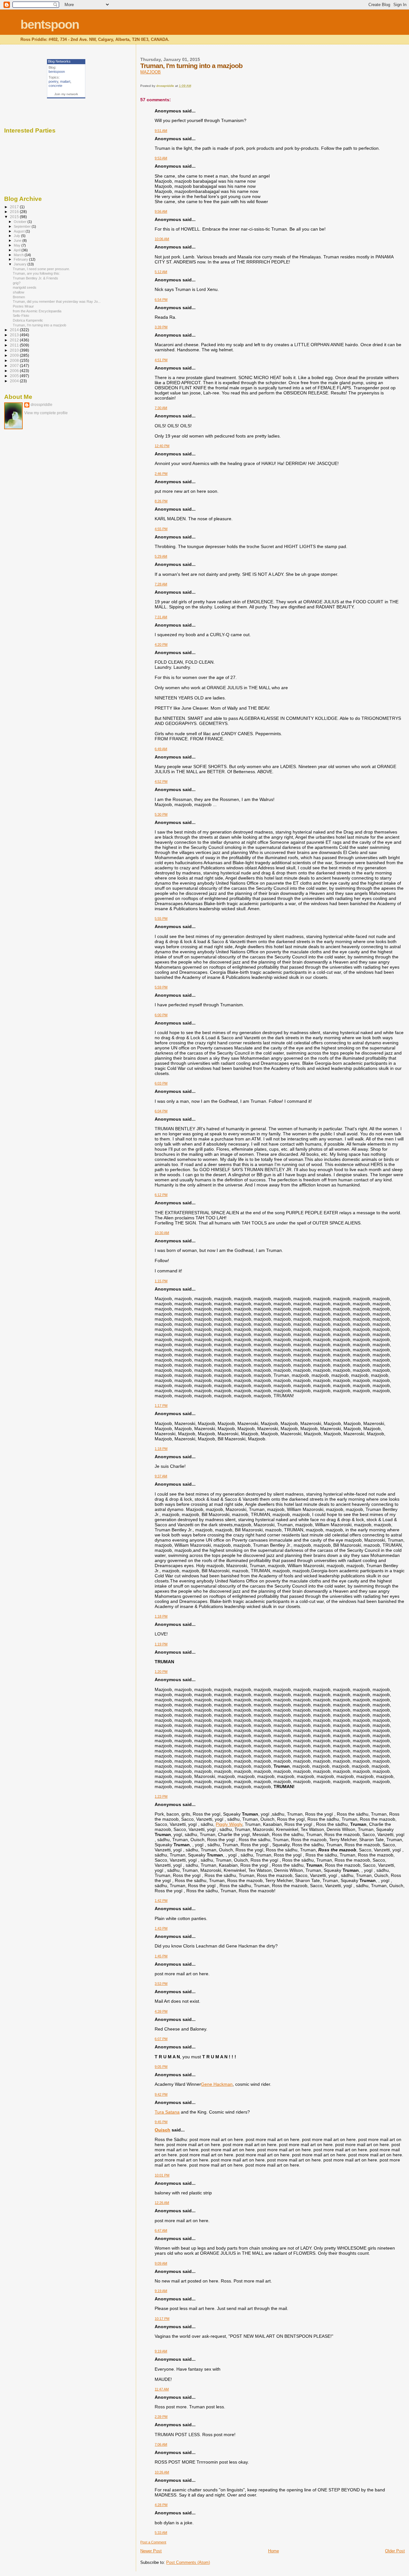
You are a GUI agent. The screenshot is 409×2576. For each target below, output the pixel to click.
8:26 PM (161, 501)
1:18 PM (161, 1449)
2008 (15, 360)
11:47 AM (162, 2389)
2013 (15, 335)
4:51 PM (161, 360)
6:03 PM (161, 1083)
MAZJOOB (150, 72)
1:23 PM (161, 1796)
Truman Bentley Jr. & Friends (35, 278)
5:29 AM (161, 556)
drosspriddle (42, 405)
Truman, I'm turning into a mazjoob (39, 325)
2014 (15, 330)
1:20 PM (161, 1672)
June (18, 240)
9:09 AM (161, 2263)
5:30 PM (161, 814)
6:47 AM (161, 2230)
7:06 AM (161, 2444)
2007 (15, 366)
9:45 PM (161, 2122)
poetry (53, 81)
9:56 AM (161, 211)
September (23, 226)
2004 (15, 381)
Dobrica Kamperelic (28, 320)
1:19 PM (161, 1644)
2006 (15, 371)
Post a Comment (153, 2542)
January (21, 264)
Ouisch (162, 2130)
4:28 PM (161, 2505)
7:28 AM (161, 584)
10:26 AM (162, 2472)
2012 (15, 340)
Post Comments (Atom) (188, 2562)
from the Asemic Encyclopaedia (37, 311)
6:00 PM (161, 1015)
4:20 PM (161, 644)
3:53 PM (161, 1984)
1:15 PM (161, 1281)
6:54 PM (161, 300)
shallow (19, 292)
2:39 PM (161, 2417)
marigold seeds (25, 287)
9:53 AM (161, 158)
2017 (15, 207)
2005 (15, 376)
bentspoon (50, 24)
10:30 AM (162, 1233)
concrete (55, 86)
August (20, 231)
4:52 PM (161, 781)
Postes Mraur (23, 306)
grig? (17, 283)
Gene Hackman (217, 2084)
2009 (15, 355)
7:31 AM (161, 617)
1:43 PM (161, 1928)
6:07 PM (161, 2039)
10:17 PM (162, 2319)
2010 (15, 350)
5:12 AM (161, 272)
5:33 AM (161, 2533)
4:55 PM (161, 529)
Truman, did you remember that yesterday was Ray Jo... (57, 301)
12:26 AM (162, 2203)
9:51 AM (161, 131)
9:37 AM (161, 1476)
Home (274, 2551)
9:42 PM (161, 2094)
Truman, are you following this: (36, 273)
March (19, 255)
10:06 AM (162, 239)
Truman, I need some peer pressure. (41, 269)
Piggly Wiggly (229, 1824)
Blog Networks (59, 61)
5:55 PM (161, 918)
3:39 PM (161, 327)
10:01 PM (162, 2175)
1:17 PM (161, 1406)
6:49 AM (161, 749)
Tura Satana (167, 2112)
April (18, 250)
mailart (65, 81)
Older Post (395, 2551)
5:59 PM (161, 987)
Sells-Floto (21, 316)
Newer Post (151, 2551)
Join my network (66, 94)
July (17, 236)
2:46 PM (161, 474)
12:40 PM (162, 446)
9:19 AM (161, 2291)
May (18, 245)
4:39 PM (161, 2011)
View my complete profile (46, 413)
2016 (15, 212)
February (21, 259)
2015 (15, 217)
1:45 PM (161, 1956)
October (21, 222)
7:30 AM (161, 408)
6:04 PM (161, 1111)
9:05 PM (161, 2067)
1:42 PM (161, 1901)
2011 (15, 345)
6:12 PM (161, 1195)
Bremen (19, 297)
